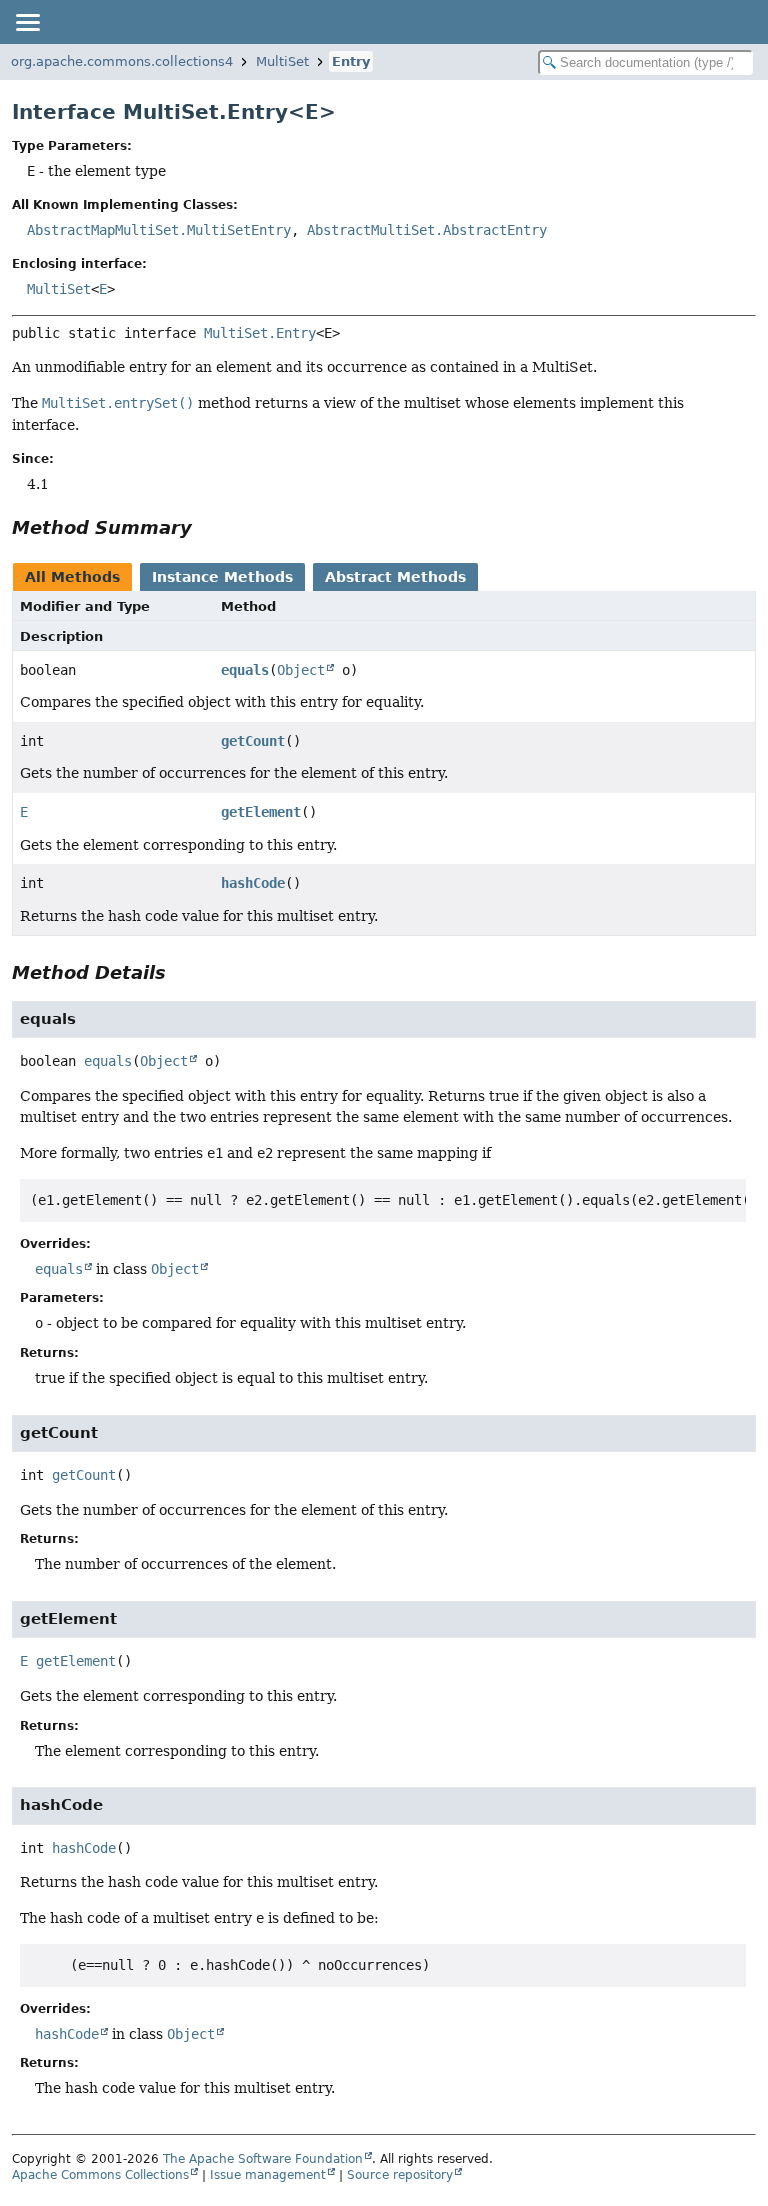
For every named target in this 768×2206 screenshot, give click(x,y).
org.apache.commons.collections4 (122, 61)
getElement (261, 812)
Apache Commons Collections (100, 2175)
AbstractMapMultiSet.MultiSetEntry (159, 230)
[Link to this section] (206, 527)
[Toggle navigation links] (27, 22)
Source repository (400, 2175)
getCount (253, 741)
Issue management (268, 2175)
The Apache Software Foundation (263, 2159)
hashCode (253, 883)
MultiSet (282, 61)
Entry (351, 61)
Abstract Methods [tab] (395, 577)
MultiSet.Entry (260, 333)
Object (301, 670)
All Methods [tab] (72, 577)
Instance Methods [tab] (222, 577)
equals (245, 670)
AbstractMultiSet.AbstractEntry (427, 230)
